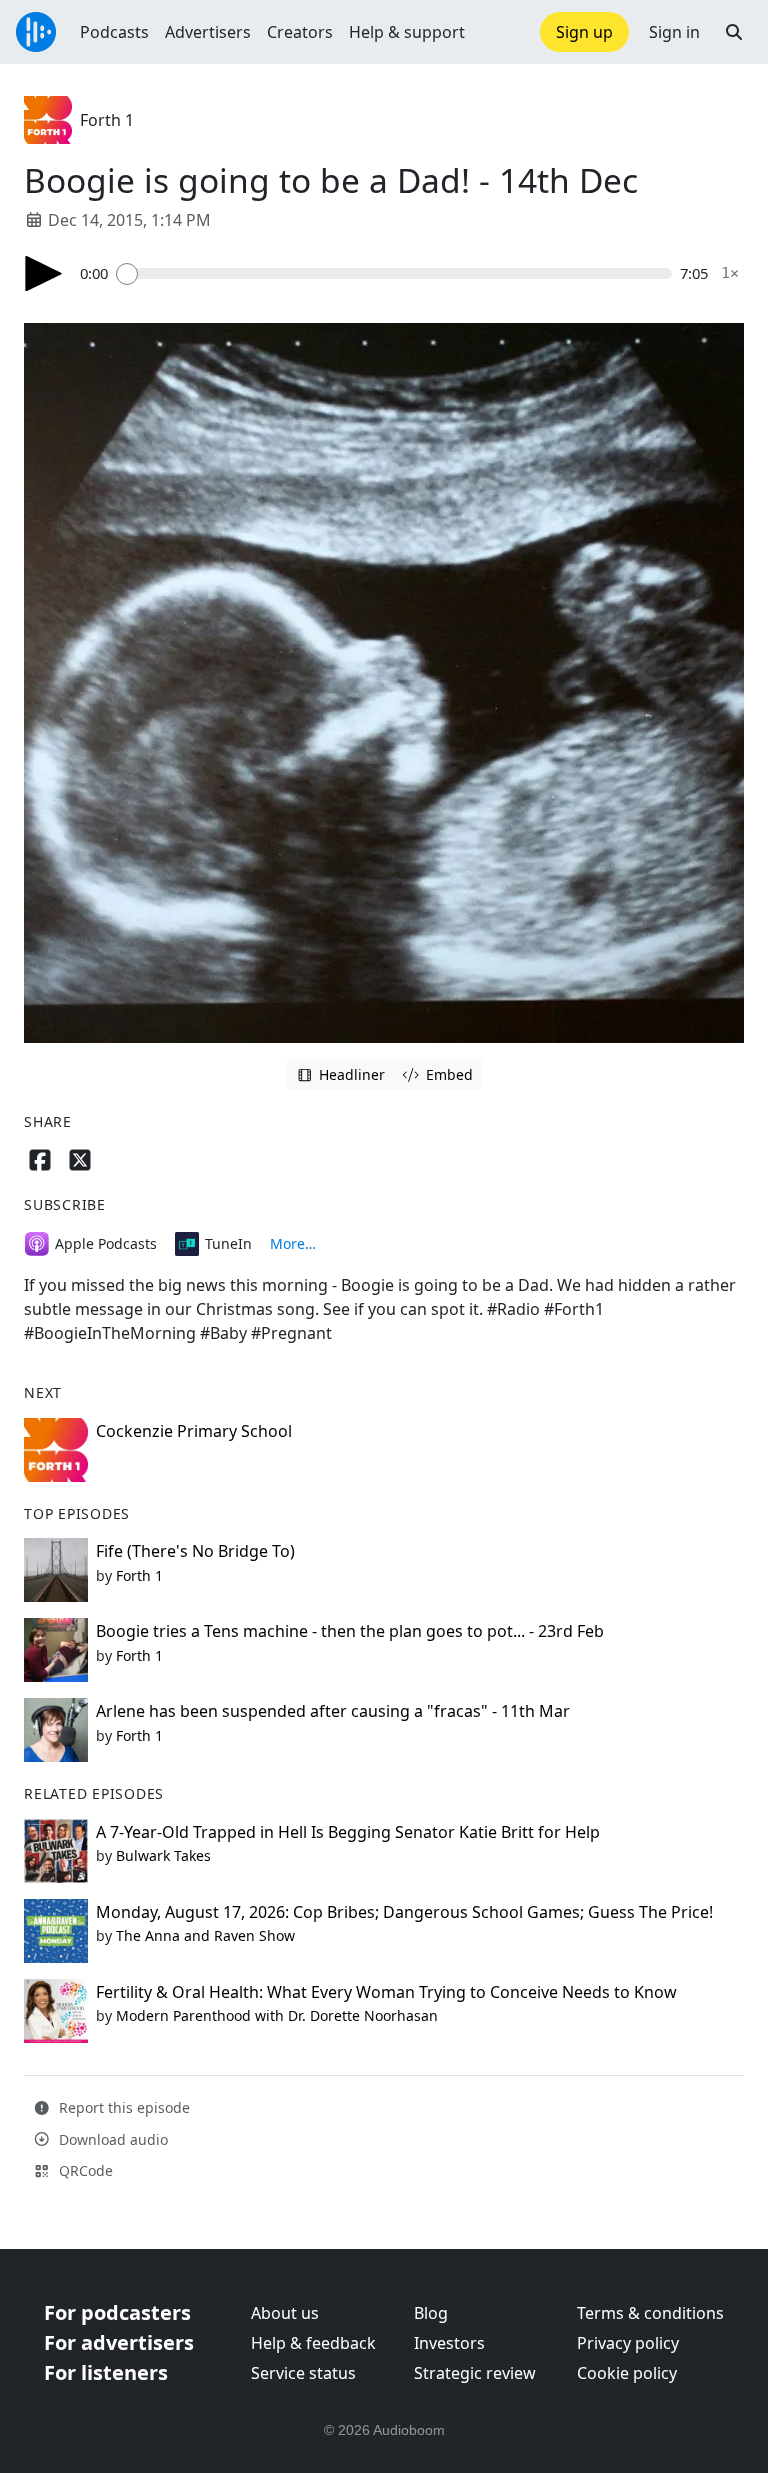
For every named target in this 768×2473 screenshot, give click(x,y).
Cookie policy (627, 2373)
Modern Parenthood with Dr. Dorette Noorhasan (277, 2015)
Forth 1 (107, 120)
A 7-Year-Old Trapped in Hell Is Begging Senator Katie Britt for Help (348, 1832)
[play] (44, 273)
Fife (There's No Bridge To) (195, 1551)
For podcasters (117, 2312)
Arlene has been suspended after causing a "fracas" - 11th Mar (333, 1711)
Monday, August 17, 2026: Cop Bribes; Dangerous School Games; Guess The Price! (404, 1912)
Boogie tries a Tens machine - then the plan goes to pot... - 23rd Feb (350, 1631)
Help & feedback (313, 2343)
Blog (431, 2313)
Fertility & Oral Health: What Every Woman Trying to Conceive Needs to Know (386, 1992)
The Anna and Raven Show (205, 1935)
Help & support (407, 32)
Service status (303, 2373)
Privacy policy (628, 2343)
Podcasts (114, 32)
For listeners (106, 2372)
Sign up (584, 32)
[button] (734, 32)
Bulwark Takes (163, 1855)
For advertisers (119, 2342)
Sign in (674, 32)
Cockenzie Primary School (194, 1431)
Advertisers (208, 32)
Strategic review (475, 2373)
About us (285, 2313)
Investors (449, 2343)
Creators (300, 32)
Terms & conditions (650, 2313)
